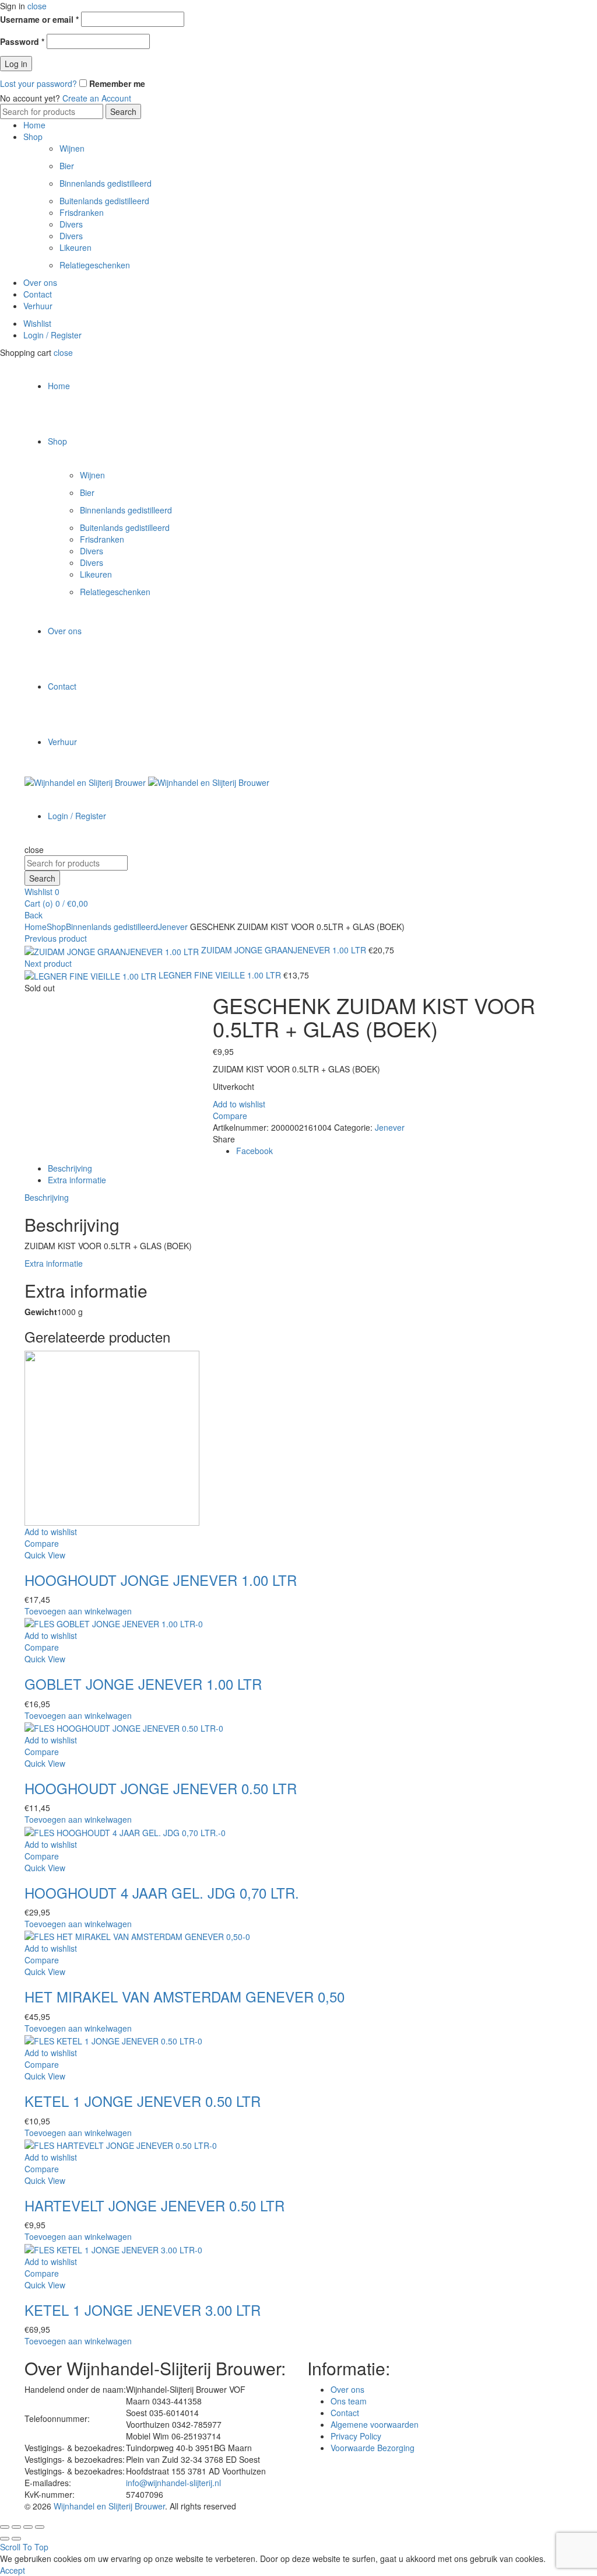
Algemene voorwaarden (375, 2424)
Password (22, 41)
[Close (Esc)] (5, 2527)
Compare (230, 1116)
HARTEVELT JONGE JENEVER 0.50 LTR (154, 2205)
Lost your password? (38, 83)
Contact (38, 294)
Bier (67, 166)
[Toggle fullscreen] (28, 2527)
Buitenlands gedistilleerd (104, 201)
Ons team (349, 2401)
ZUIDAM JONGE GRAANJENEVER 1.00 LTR (285, 950)
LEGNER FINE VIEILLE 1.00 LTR (221, 975)
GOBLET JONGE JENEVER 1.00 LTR (143, 1684)
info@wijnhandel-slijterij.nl (173, 2483)
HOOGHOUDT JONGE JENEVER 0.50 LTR (161, 1788)
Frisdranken (82, 212)
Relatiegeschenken (95, 265)
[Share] (16, 2527)
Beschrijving (70, 1168)
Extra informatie (77, 1180)
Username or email (39, 19)
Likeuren (75, 247)
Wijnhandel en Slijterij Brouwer (109, 2506)
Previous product (56, 938)
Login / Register (52, 335)
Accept (13, 2570)
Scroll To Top (24, 2547)
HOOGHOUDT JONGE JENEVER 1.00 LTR (161, 1580)
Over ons (40, 282)
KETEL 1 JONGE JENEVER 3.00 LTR (143, 2310)
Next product (48, 963)
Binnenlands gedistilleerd (106, 183)
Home (34, 125)
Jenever (173, 927)
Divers (71, 224)
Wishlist (37, 323)
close (37, 6)
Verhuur (38, 306)
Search (123, 111)
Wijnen (72, 148)
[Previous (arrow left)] (5, 2539)
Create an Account (97, 98)
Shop (33, 137)
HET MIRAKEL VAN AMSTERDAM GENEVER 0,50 (185, 1996)
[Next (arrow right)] (16, 2539)
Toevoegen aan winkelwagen (78, 1611)
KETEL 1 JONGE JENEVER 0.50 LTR (143, 2101)
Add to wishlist (239, 1104)
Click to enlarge (53, 1012)
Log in (16, 64)
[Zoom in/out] (40, 2527)
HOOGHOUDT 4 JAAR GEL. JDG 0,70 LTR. (162, 1892)
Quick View (45, 1555)
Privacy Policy (356, 2436)
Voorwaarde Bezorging (373, 2448)
